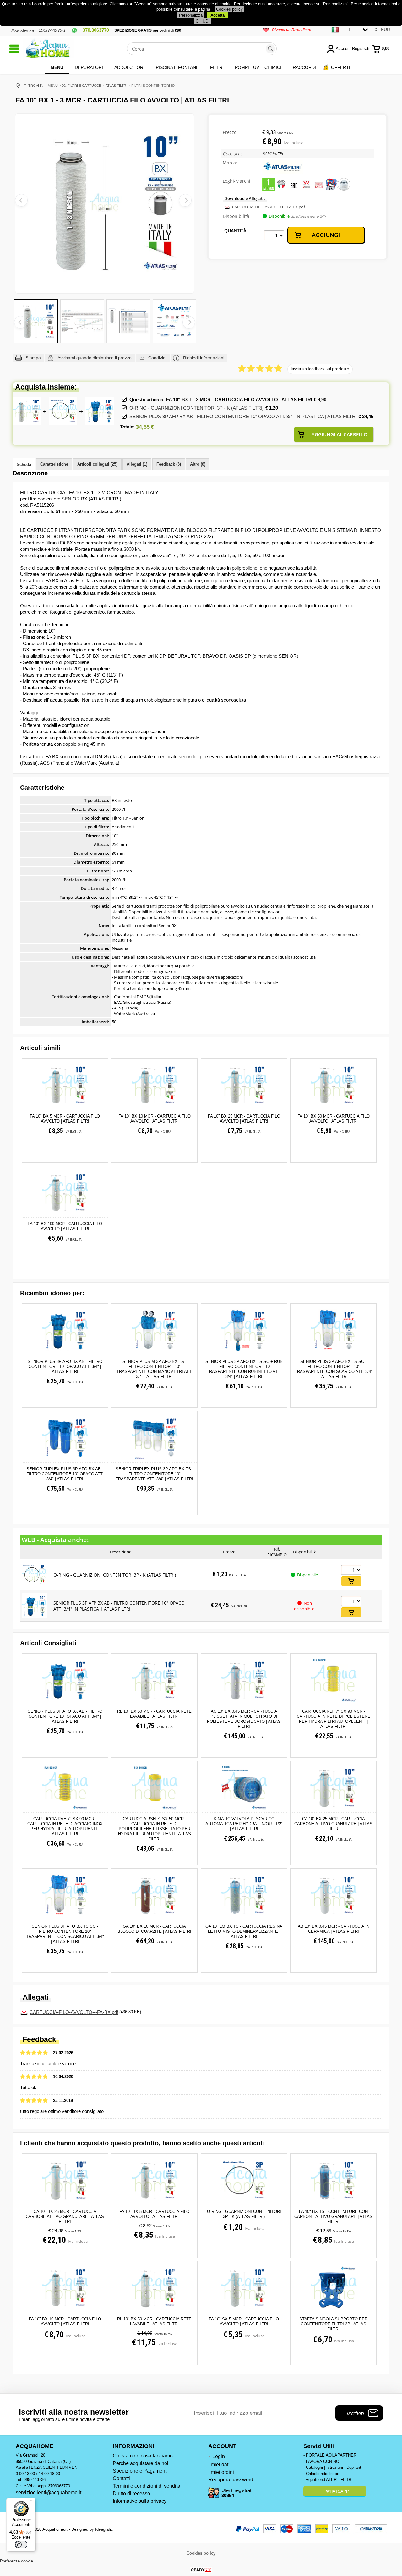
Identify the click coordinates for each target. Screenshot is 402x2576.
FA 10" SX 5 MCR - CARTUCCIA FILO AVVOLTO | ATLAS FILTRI (244, 2322)
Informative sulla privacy (140, 2501)
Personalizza (191, 15)
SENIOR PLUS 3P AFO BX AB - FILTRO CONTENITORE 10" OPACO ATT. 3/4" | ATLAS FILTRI (65, 1366)
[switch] (21, 2545)
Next (189, 322)
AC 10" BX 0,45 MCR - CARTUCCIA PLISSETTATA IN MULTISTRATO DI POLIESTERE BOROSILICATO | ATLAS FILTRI (244, 1719)
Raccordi (304, 67)
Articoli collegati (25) (97, 464)
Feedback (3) (169, 464)
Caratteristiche (54, 464)
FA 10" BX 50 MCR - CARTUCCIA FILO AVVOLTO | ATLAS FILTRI (334, 1119)
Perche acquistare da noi (141, 2463)
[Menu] (32, 2501)
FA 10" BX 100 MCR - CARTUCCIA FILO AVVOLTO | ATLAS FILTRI (65, 1226)
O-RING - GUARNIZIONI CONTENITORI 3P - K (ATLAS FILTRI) (197, 408)
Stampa (33, 358)
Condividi (157, 358)
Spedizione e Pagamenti (140, 2471)
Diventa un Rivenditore (292, 30)
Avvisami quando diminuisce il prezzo (95, 358)
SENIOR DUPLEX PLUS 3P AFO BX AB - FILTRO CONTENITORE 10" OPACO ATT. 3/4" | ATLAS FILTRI (65, 1474)
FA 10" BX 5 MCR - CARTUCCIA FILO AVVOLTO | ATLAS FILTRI (65, 1119)
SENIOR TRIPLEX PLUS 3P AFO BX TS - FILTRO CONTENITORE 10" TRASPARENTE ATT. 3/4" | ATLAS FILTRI (155, 1474)
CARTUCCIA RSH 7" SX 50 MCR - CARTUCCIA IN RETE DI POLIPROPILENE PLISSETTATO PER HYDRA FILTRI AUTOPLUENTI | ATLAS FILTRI (155, 1829)
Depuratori (89, 67)
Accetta (217, 15)
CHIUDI (203, 21)
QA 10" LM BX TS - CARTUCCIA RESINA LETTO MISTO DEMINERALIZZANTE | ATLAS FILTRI (244, 1931)
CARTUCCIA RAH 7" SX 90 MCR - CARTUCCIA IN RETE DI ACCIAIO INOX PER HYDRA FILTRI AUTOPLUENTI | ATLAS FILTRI (65, 1826)
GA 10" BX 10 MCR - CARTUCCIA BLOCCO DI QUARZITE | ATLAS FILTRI (154, 1929)
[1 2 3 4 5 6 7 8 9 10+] (274, 235)
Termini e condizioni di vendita (147, 2486)
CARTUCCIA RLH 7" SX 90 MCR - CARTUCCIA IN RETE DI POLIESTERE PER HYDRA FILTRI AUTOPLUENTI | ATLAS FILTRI (334, 1719)
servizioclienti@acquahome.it (49, 2493)
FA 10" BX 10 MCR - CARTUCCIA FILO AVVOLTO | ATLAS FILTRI (155, 1119)
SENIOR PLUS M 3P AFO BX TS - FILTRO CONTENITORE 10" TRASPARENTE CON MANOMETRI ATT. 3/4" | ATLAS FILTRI (155, 1369)
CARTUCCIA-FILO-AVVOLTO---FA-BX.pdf (269, 207)
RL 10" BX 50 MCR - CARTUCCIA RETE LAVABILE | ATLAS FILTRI (154, 1714)
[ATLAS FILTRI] (283, 172)
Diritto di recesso (131, 2493)
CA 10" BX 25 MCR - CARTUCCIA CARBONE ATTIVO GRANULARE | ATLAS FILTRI (333, 1824)
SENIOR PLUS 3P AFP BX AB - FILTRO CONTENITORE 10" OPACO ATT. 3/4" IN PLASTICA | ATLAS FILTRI (243, 416)
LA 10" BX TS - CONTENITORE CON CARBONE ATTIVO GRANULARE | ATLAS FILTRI (333, 2217)
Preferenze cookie (16, 2561)
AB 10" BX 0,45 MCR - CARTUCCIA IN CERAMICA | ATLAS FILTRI (334, 1929)
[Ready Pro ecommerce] (201, 2570)
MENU (57, 67)
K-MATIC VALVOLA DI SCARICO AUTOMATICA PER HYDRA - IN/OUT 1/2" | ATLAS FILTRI (244, 1824)
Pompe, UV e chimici (258, 67)
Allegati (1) (137, 464)
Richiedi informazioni (204, 358)
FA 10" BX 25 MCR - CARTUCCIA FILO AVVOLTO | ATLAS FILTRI (244, 1119)
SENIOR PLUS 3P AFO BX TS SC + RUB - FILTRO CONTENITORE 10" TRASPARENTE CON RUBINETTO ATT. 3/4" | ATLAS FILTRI (244, 1369)
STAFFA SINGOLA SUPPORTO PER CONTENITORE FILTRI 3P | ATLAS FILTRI (333, 2324)
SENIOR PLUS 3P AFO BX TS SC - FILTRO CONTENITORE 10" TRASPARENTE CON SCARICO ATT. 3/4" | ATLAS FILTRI (334, 1369)
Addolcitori (129, 67)
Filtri (217, 67)
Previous (20, 322)
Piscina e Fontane (177, 67)
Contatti (121, 2478)
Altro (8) (198, 464)
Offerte (341, 67)
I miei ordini (221, 2472)
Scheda (24, 464)
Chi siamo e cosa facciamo (143, 2456)
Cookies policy (229, 9)
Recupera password (231, 2480)
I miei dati (219, 2465)
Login (219, 2456)
